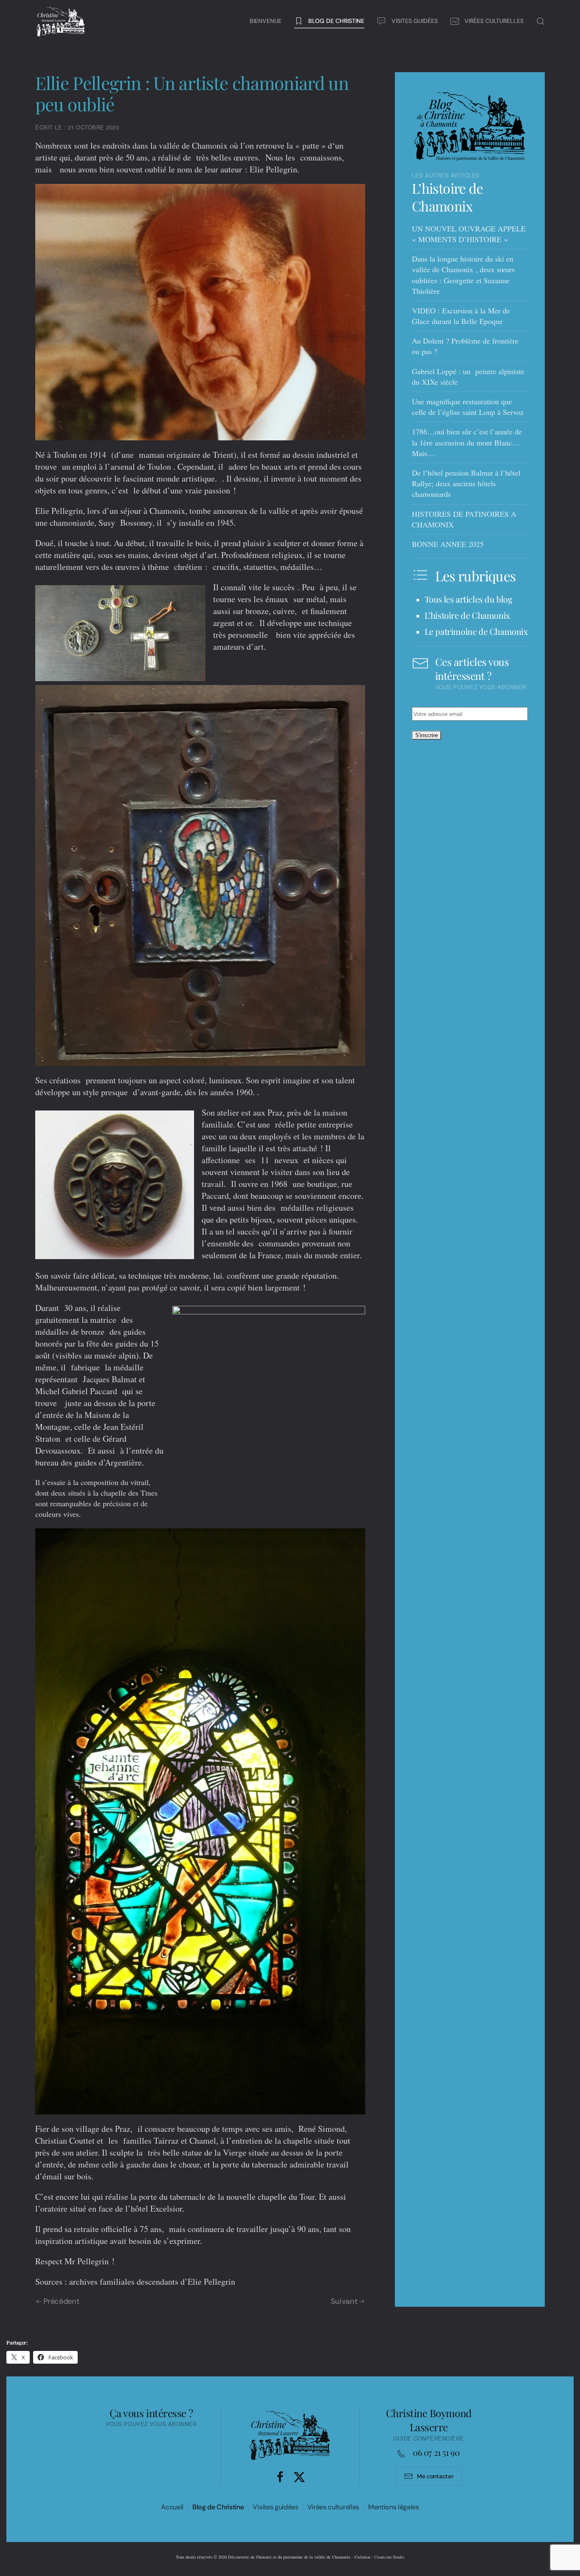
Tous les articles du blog (469, 599)
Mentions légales (394, 2507)
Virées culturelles (333, 2507)
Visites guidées (275, 2507)
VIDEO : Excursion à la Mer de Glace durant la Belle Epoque (461, 316)
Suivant (344, 2301)
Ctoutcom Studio (389, 2557)
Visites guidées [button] (415, 21)
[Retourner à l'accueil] (61, 21)
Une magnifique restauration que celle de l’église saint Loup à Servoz (468, 407)
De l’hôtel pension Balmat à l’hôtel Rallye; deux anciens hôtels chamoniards (466, 483)
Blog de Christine (218, 2507)
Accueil (172, 2507)
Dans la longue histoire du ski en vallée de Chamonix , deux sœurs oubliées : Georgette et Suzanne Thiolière (463, 275)
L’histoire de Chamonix (448, 197)
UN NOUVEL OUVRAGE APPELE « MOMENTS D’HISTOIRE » (469, 234)
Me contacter (435, 2476)
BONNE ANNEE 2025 (448, 544)
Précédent (61, 2301)
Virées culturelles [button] (494, 21)
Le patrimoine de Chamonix (476, 631)
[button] (541, 21)
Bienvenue (266, 21)
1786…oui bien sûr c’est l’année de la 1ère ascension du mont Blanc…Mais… (467, 442)
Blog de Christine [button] (336, 21)
